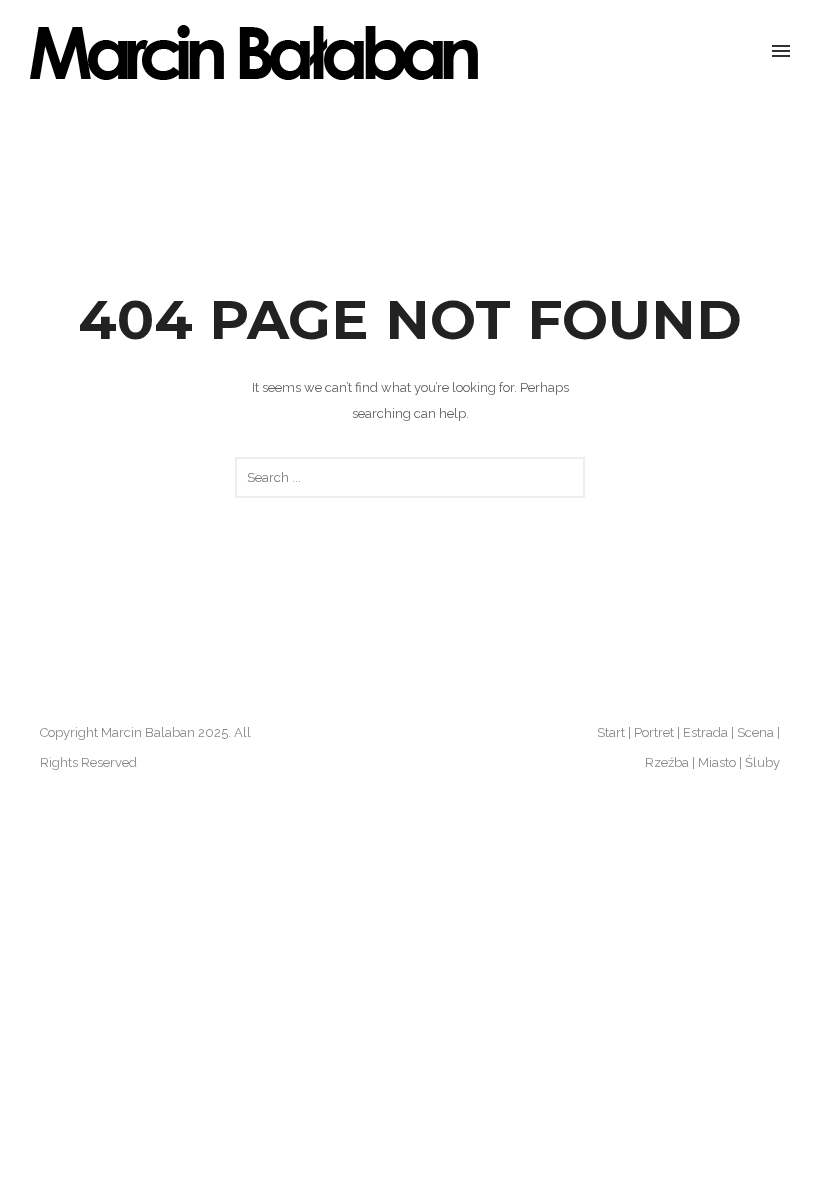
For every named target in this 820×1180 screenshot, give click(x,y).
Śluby (762, 762)
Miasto (717, 762)
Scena (755, 732)
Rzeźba (667, 762)
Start (611, 732)
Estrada (705, 732)
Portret (654, 732)
